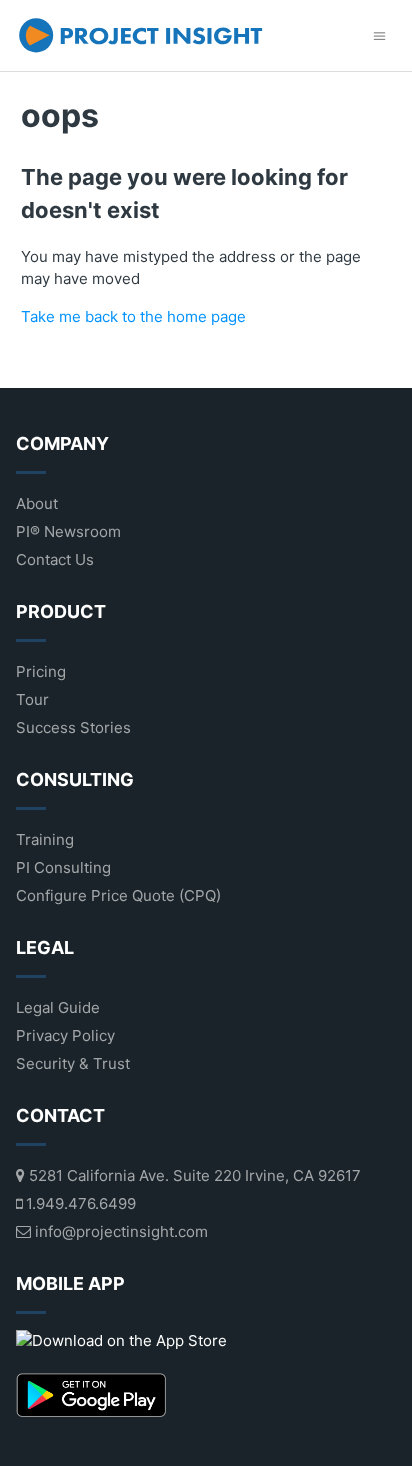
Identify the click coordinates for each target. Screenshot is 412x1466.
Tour (32, 699)
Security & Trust (73, 1063)
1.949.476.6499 (79, 1203)
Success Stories (73, 727)
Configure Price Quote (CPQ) (118, 895)
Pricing (41, 671)
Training (45, 839)
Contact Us (55, 559)
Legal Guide (58, 1007)
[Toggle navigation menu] (379, 35)
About (37, 503)
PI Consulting (63, 867)
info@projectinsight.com (119, 1231)
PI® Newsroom (68, 531)
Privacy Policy (65, 1035)
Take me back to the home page (133, 316)
